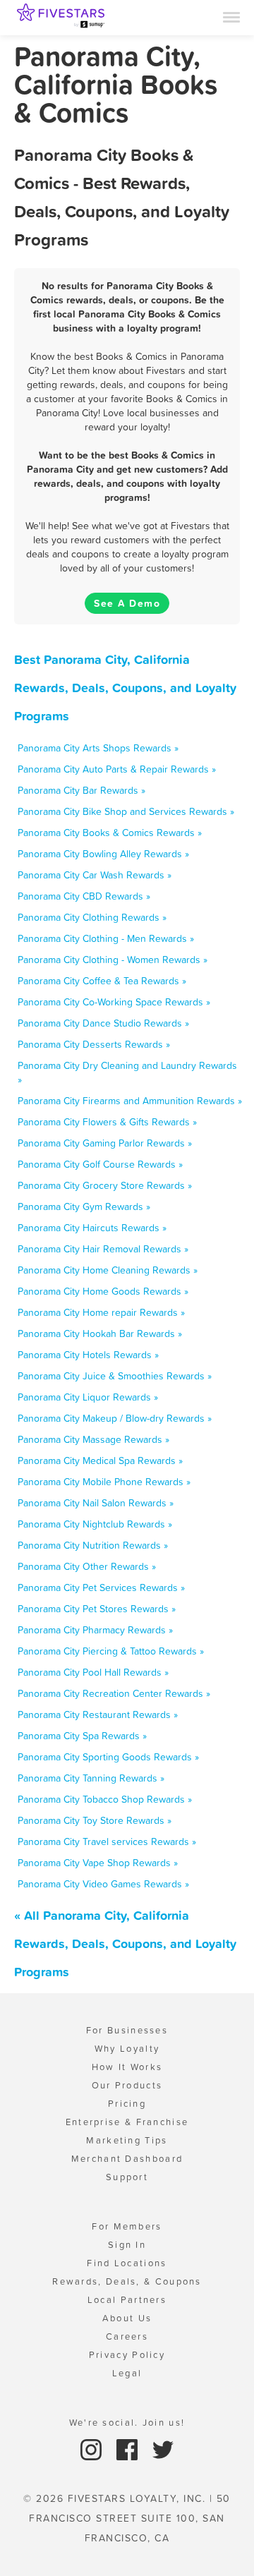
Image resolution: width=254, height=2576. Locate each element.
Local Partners (127, 2300)
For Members (127, 2226)
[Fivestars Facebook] (129, 2449)
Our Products (127, 2085)
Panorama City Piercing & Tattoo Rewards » (111, 1651)
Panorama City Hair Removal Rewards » (103, 1249)
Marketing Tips (127, 2140)
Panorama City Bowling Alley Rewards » (103, 854)
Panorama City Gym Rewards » (84, 1207)
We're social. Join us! (127, 2423)
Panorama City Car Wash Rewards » (95, 875)
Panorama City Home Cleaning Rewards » (108, 1270)
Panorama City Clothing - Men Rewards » (106, 938)
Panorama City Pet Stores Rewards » (97, 1609)
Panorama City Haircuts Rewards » (92, 1228)
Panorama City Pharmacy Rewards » (95, 1630)
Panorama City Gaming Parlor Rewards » (105, 1143)
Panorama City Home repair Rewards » (101, 1312)
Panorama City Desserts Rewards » (94, 1044)
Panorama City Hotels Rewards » (88, 1355)
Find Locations (127, 2263)
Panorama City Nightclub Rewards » (95, 1524)
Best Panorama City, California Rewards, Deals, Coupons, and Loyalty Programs (125, 688)
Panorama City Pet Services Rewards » (101, 1588)
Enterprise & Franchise (127, 2122)
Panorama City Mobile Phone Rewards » (104, 1482)
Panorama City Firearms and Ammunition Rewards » (130, 1101)
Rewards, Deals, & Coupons (127, 2281)
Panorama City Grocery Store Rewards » (105, 1185)
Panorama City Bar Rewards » (81, 790)
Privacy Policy (127, 2355)
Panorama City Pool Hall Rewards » (93, 1672)
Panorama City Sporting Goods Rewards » (108, 1757)
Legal (127, 2373)
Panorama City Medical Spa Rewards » (100, 1461)
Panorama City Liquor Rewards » (88, 1397)
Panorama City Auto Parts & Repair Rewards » (117, 769)
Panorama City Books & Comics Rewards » (110, 833)
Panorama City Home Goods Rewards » (103, 1291)
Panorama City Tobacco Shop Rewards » (105, 1799)
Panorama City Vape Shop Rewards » (98, 1863)
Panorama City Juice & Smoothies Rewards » (115, 1376)
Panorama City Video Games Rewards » (103, 1884)
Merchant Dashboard (127, 2159)
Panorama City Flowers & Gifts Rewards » (107, 1122)
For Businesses (127, 2030)
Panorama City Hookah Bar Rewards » (100, 1334)
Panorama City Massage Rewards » (93, 1439)
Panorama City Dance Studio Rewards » (103, 1023)
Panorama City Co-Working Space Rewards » (114, 1002)
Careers (127, 2336)
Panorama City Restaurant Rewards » (98, 1715)
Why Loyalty (127, 2049)
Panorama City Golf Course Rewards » (100, 1164)
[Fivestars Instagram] (93, 2449)
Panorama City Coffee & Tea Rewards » (102, 981)
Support (127, 2177)
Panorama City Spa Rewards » (82, 1736)
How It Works (127, 2067)
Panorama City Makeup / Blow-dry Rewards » (115, 1418)
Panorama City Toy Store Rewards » (95, 1820)
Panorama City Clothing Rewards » (92, 917)
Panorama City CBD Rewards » (84, 896)
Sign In (127, 2245)
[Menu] (231, 16)
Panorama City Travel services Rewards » (107, 1842)
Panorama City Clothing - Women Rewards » (113, 960)
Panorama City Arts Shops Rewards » (98, 748)
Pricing (127, 2104)
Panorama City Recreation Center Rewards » (114, 1693)
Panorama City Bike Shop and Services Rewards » (126, 811)
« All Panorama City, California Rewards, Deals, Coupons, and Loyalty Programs (125, 1943)
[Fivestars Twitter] (163, 2449)
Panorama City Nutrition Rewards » (93, 1545)
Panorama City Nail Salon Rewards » (96, 1503)
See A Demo (127, 603)
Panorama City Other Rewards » (87, 1566)
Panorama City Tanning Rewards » (91, 1778)
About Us (127, 2318)
